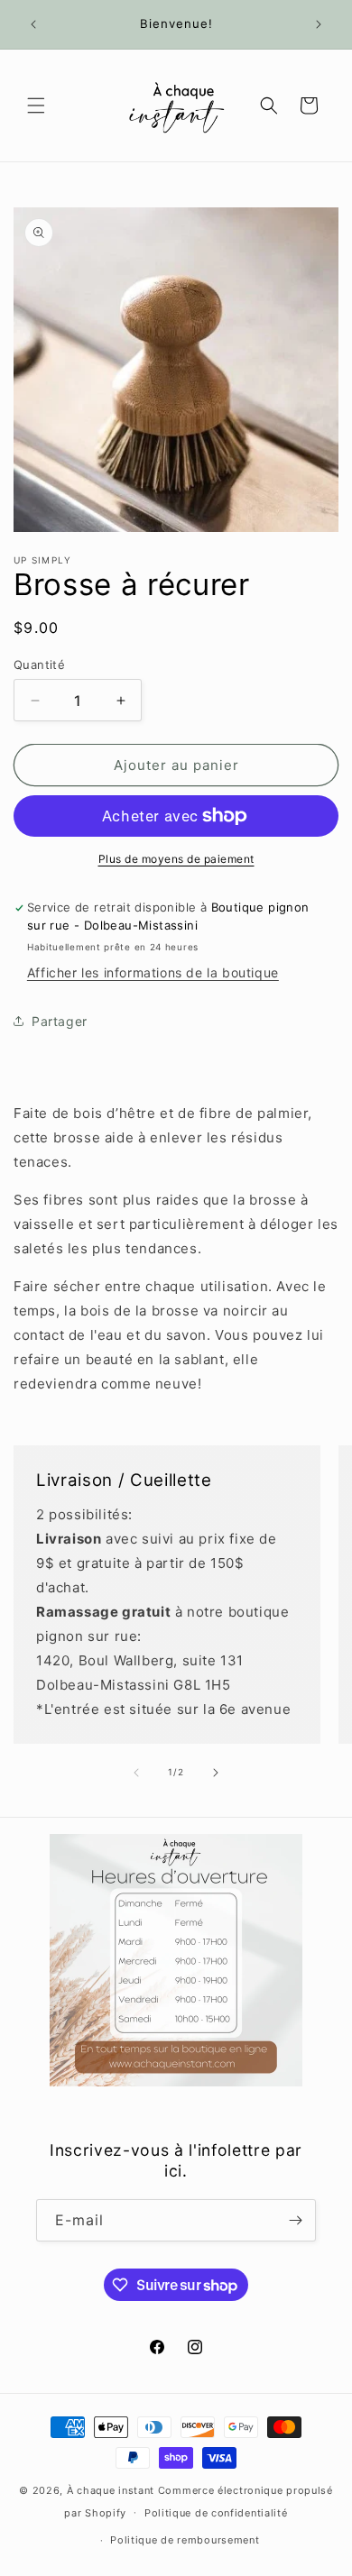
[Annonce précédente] (33, 24)
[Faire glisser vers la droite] (216, 1773)
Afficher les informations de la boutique (153, 972)
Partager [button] (60, 1021)
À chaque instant (112, 2490)
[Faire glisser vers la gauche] (136, 1773)
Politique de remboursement (185, 2540)
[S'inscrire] (295, 2220)
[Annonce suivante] (319, 24)
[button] (36, 105)
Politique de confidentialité (216, 2513)
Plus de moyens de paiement (176, 859)
